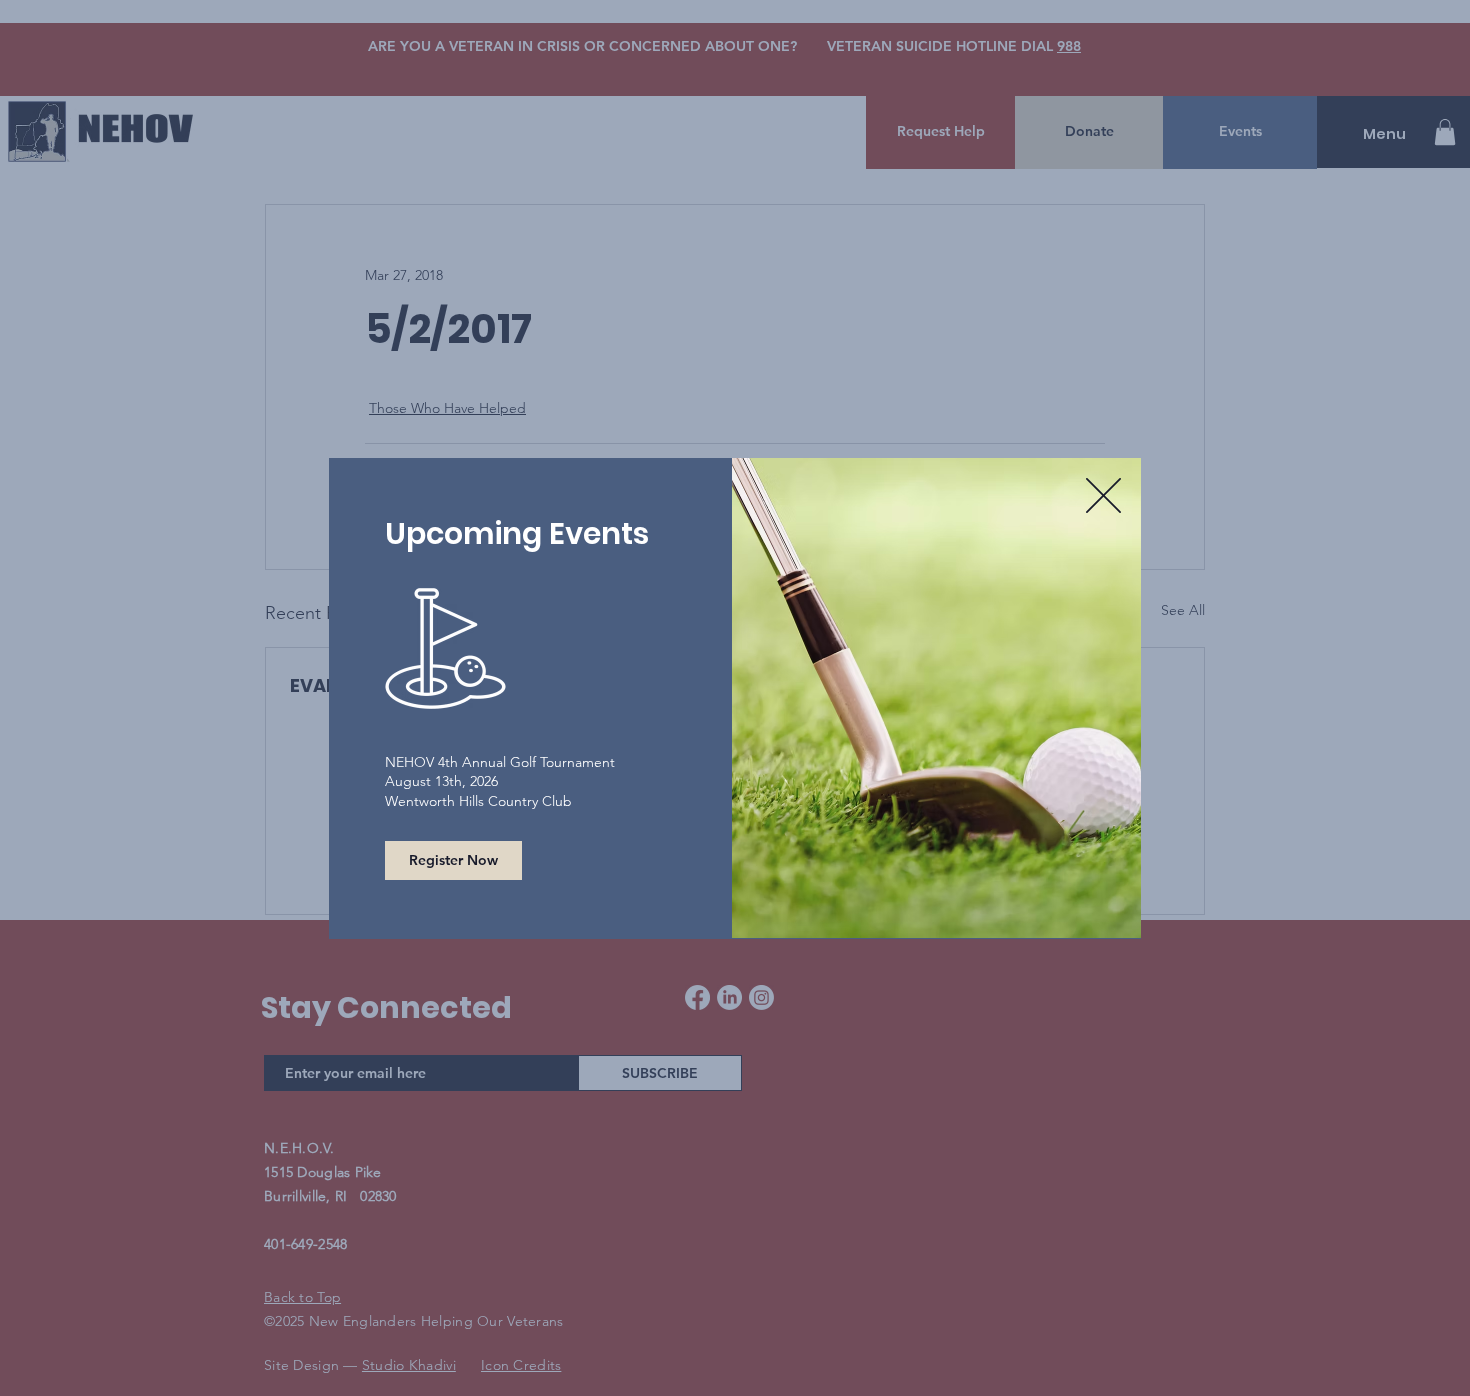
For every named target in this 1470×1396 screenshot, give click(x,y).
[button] (1103, 495)
